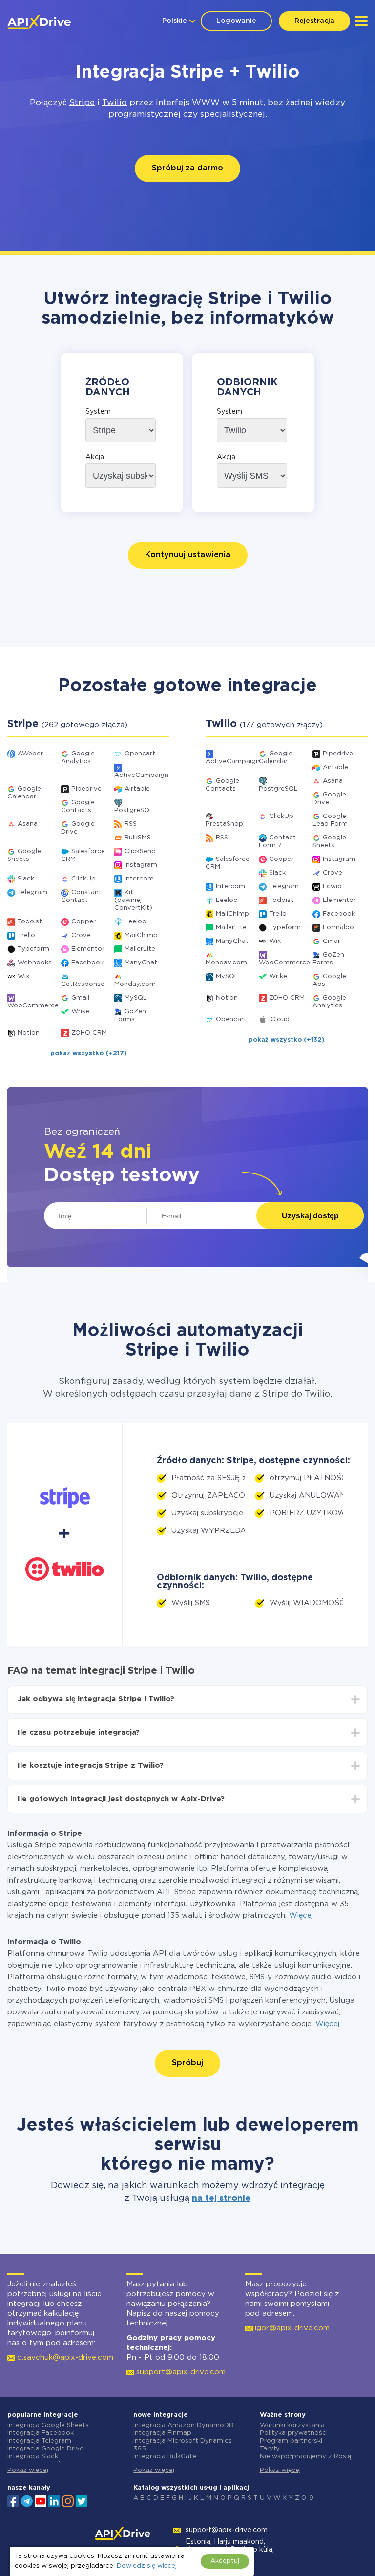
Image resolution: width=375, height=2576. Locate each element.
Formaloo (338, 928)
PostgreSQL (134, 810)
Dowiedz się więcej (147, 2566)
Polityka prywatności (294, 2433)
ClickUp (83, 879)
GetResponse (83, 984)
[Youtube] (41, 2500)
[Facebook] (13, 2500)
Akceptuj (225, 2561)
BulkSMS (138, 838)
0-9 (307, 2498)
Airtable (137, 789)
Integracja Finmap (162, 2433)
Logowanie (236, 21)
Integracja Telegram (39, 2441)
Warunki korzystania (292, 2425)
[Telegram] (27, 2501)
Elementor (88, 949)
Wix (23, 976)
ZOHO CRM (89, 1033)
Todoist (30, 922)
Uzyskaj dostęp (310, 1216)
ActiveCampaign (141, 775)
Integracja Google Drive (45, 2449)
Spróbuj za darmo (187, 168)
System (98, 412)
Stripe (82, 103)
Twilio (115, 103)
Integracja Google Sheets (48, 2425)
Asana (28, 824)
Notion (29, 1033)
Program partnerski (291, 2441)
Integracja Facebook (41, 2433)
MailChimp (141, 935)
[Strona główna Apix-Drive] (39, 22)
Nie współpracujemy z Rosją (305, 2457)
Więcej (301, 1916)
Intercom (139, 879)
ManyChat (141, 963)
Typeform (33, 949)
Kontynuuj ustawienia (188, 555)
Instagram (141, 865)
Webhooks (35, 963)
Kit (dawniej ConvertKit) (133, 900)
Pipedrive (86, 789)
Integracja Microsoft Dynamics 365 (183, 2445)
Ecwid (332, 887)
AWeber (30, 754)
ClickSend (140, 851)
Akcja (95, 457)
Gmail (80, 998)
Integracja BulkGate (165, 2457)
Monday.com (135, 984)
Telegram (32, 892)
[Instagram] (68, 2500)
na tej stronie (221, 2199)
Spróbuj (187, 2063)
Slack (26, 879)
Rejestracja (314, 21)
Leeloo (135, 922)
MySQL (136, 998)
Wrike (80, 1012)
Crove (81, 935)
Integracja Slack (33, 2457)
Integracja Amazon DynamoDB (183, 2425)
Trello (26, 935)
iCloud (279, 1019)
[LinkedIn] (54, 2500)
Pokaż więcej (28, 2470)
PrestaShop (224, 824)
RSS (131, 824)
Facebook (87, 963)
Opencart (140, 754)
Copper (83, 922)
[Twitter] (82, 2500)
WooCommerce (33, 1006)
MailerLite (140, 949)
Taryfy (270, 2449)
